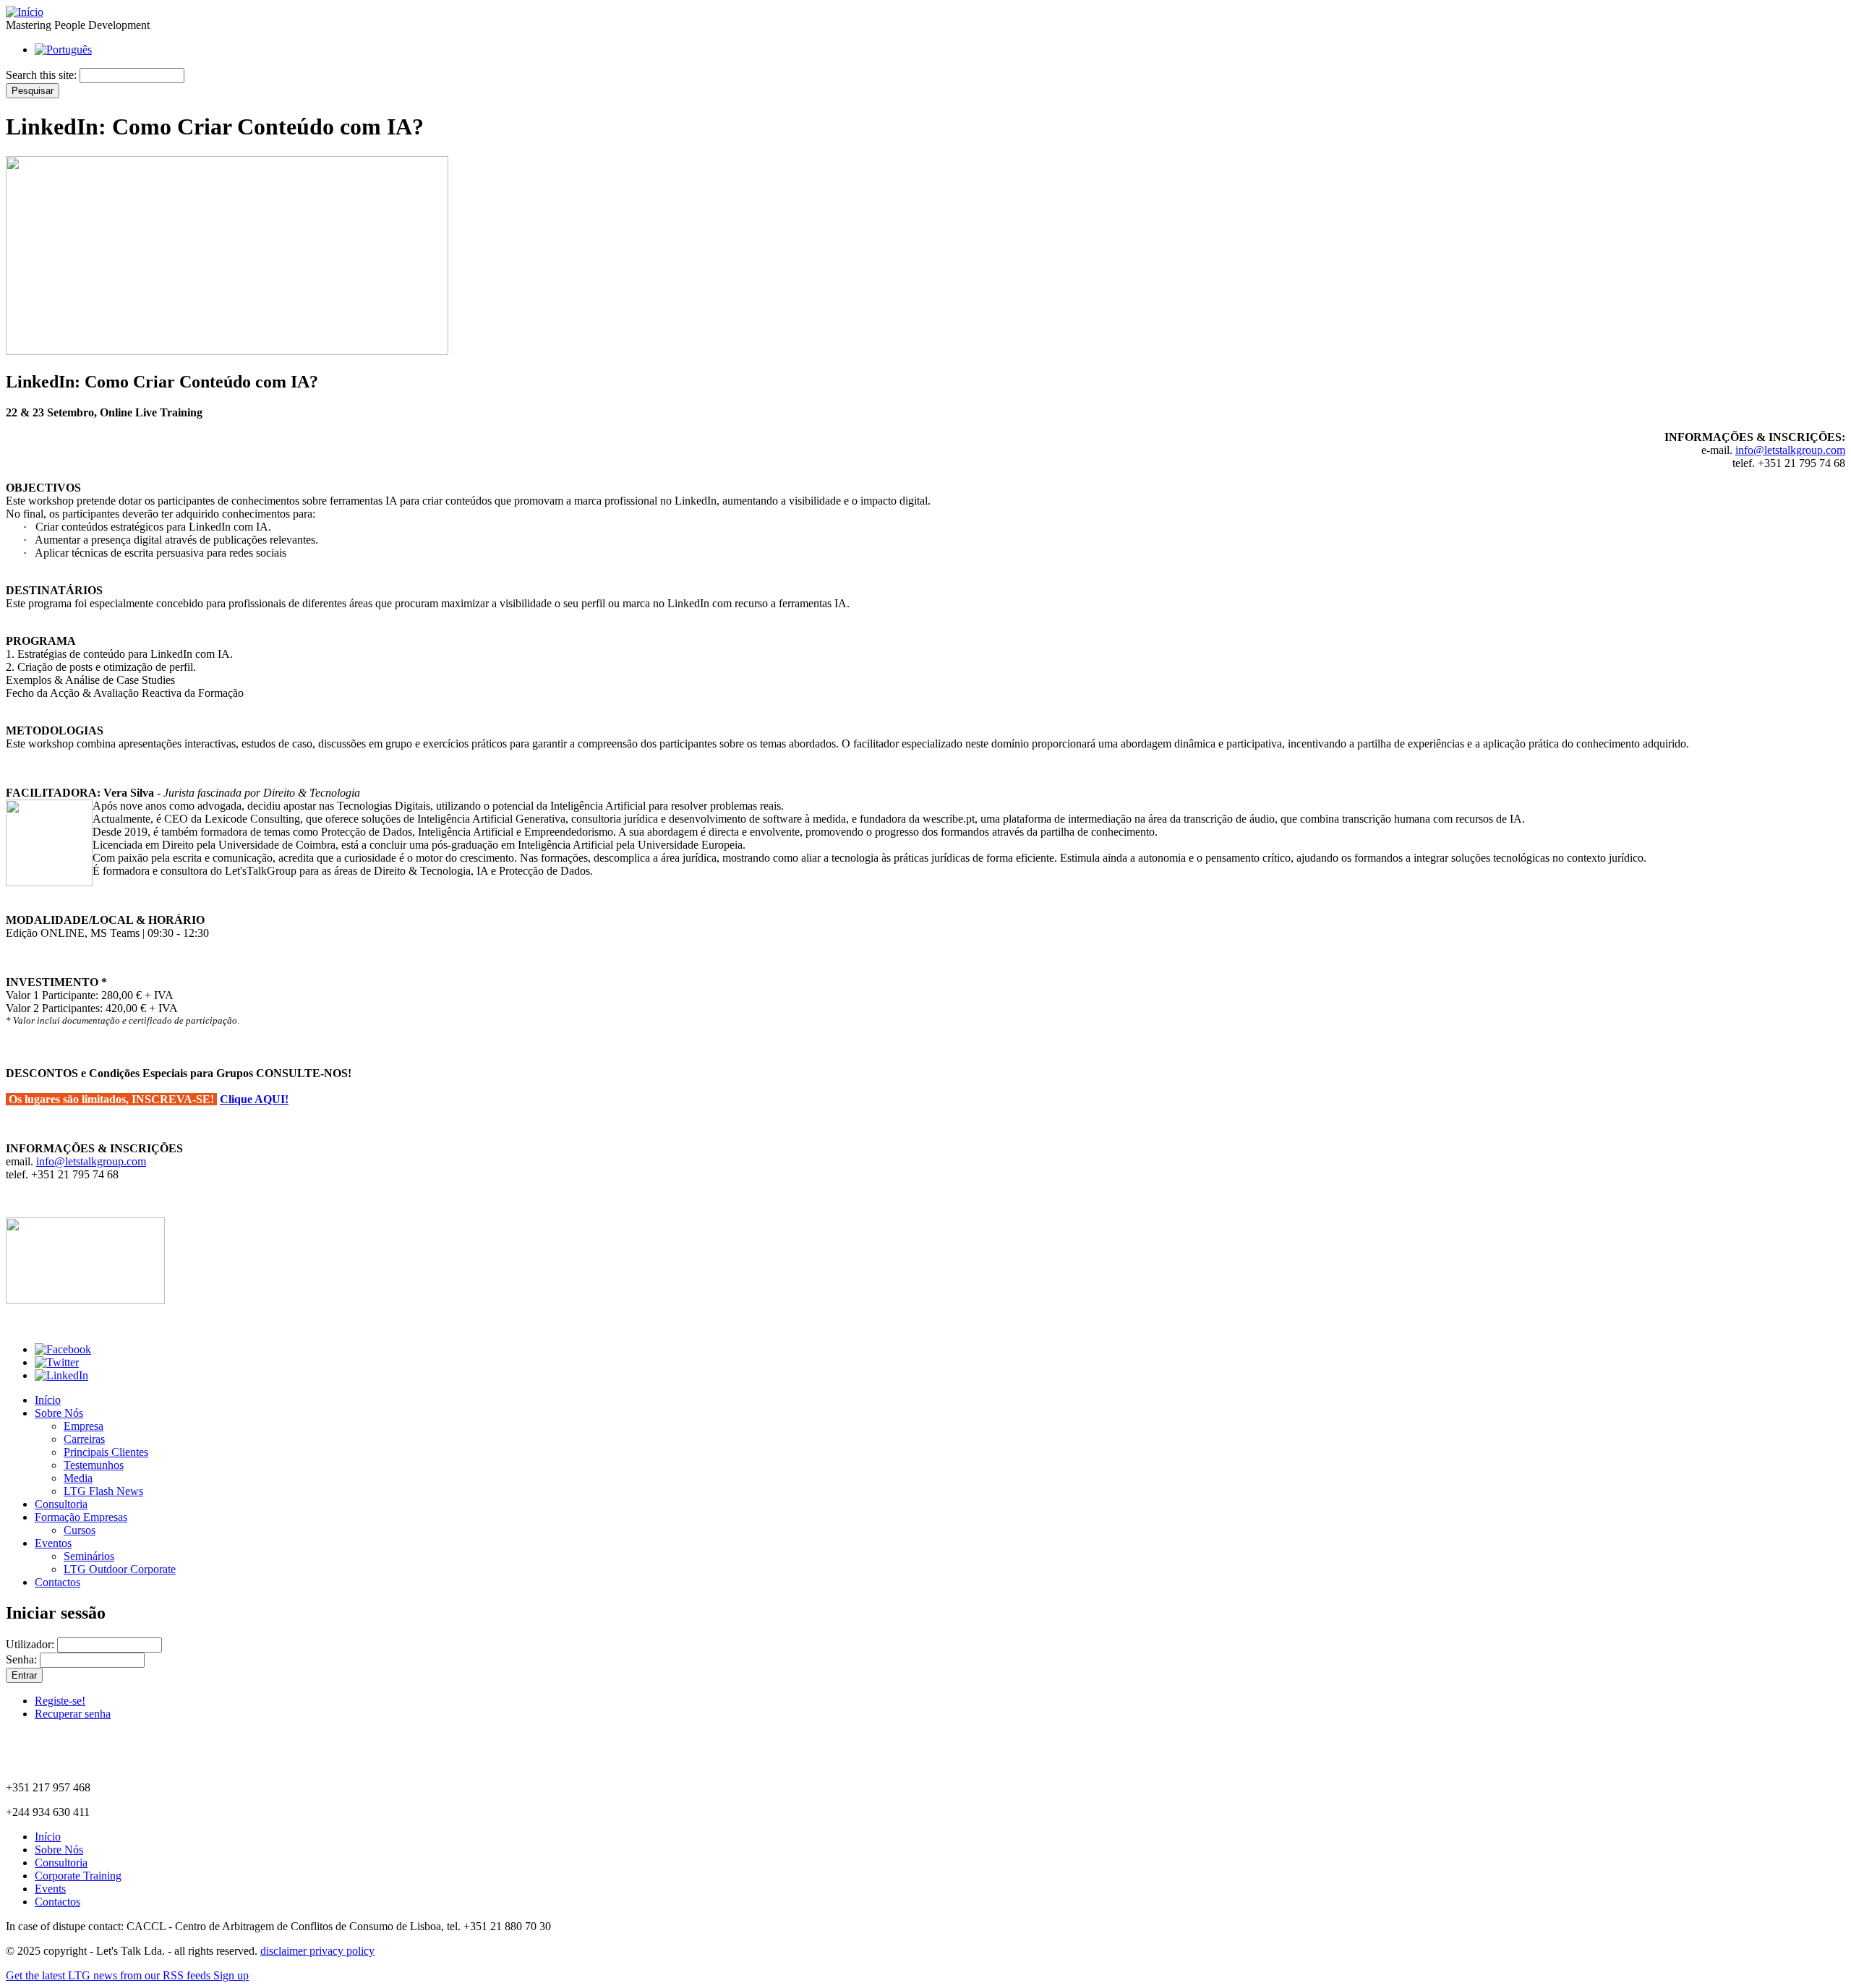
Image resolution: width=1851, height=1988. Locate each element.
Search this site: (43, 75)
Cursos (80, 1530)
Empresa (84, 1426)
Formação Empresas (81, 1517)
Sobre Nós (59, 1413)
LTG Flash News (103, 1491)
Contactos (57, 1582)
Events (50, 1889)
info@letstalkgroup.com (1790, 450)
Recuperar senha (73, 1714)
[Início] (25, 12)
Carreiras (84, 1439)
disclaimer (285, 1951)
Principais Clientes (106, 1452)
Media (78, 1478)
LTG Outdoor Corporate (120, 1569)
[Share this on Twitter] (57, 1362)
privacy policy (342, 1951)
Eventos (53, 1543)
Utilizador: (31, 1644)
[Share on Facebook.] (63, 1349)
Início (48, 1400)
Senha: (23, 1659)
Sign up (231, 1975)
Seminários (89, 1556)
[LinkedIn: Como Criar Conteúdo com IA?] (85, 1300)
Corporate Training (78, 1876)
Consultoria (61, 1504)
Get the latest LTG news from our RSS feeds (110, 1975)
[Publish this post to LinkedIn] (61, 1375)
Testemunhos (94, 1465)
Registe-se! (60, 1701)
